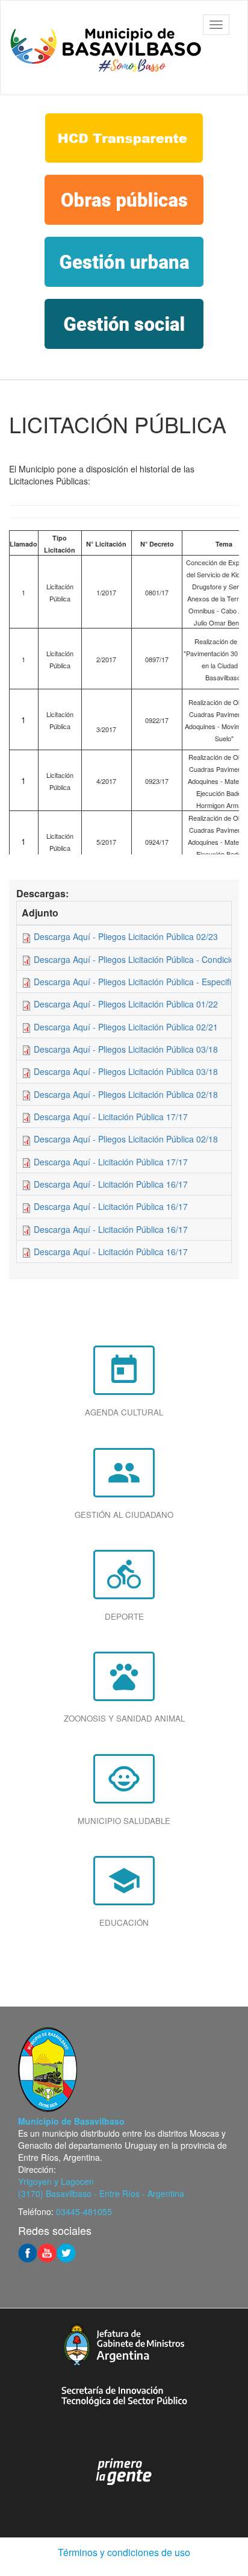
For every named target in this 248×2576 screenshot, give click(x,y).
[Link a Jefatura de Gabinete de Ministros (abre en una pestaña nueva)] (124, 2344)
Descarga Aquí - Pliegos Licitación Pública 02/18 (126, 1094)
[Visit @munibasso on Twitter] (66, 2252)
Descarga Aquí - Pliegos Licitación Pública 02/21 (126, 1027)
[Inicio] (105, 48)
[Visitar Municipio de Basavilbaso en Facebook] (28, 2252)
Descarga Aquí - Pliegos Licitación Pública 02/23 (126, 936)
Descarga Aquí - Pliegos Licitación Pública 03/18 (126, 1049)
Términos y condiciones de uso (124, 2552)
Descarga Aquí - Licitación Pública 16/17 (111, 1184)
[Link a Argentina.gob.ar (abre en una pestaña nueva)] (124, 2472)
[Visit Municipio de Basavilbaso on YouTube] (47, 2252)
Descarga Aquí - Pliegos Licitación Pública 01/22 (126, 1004)
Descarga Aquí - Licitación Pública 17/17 (111, 1117)
